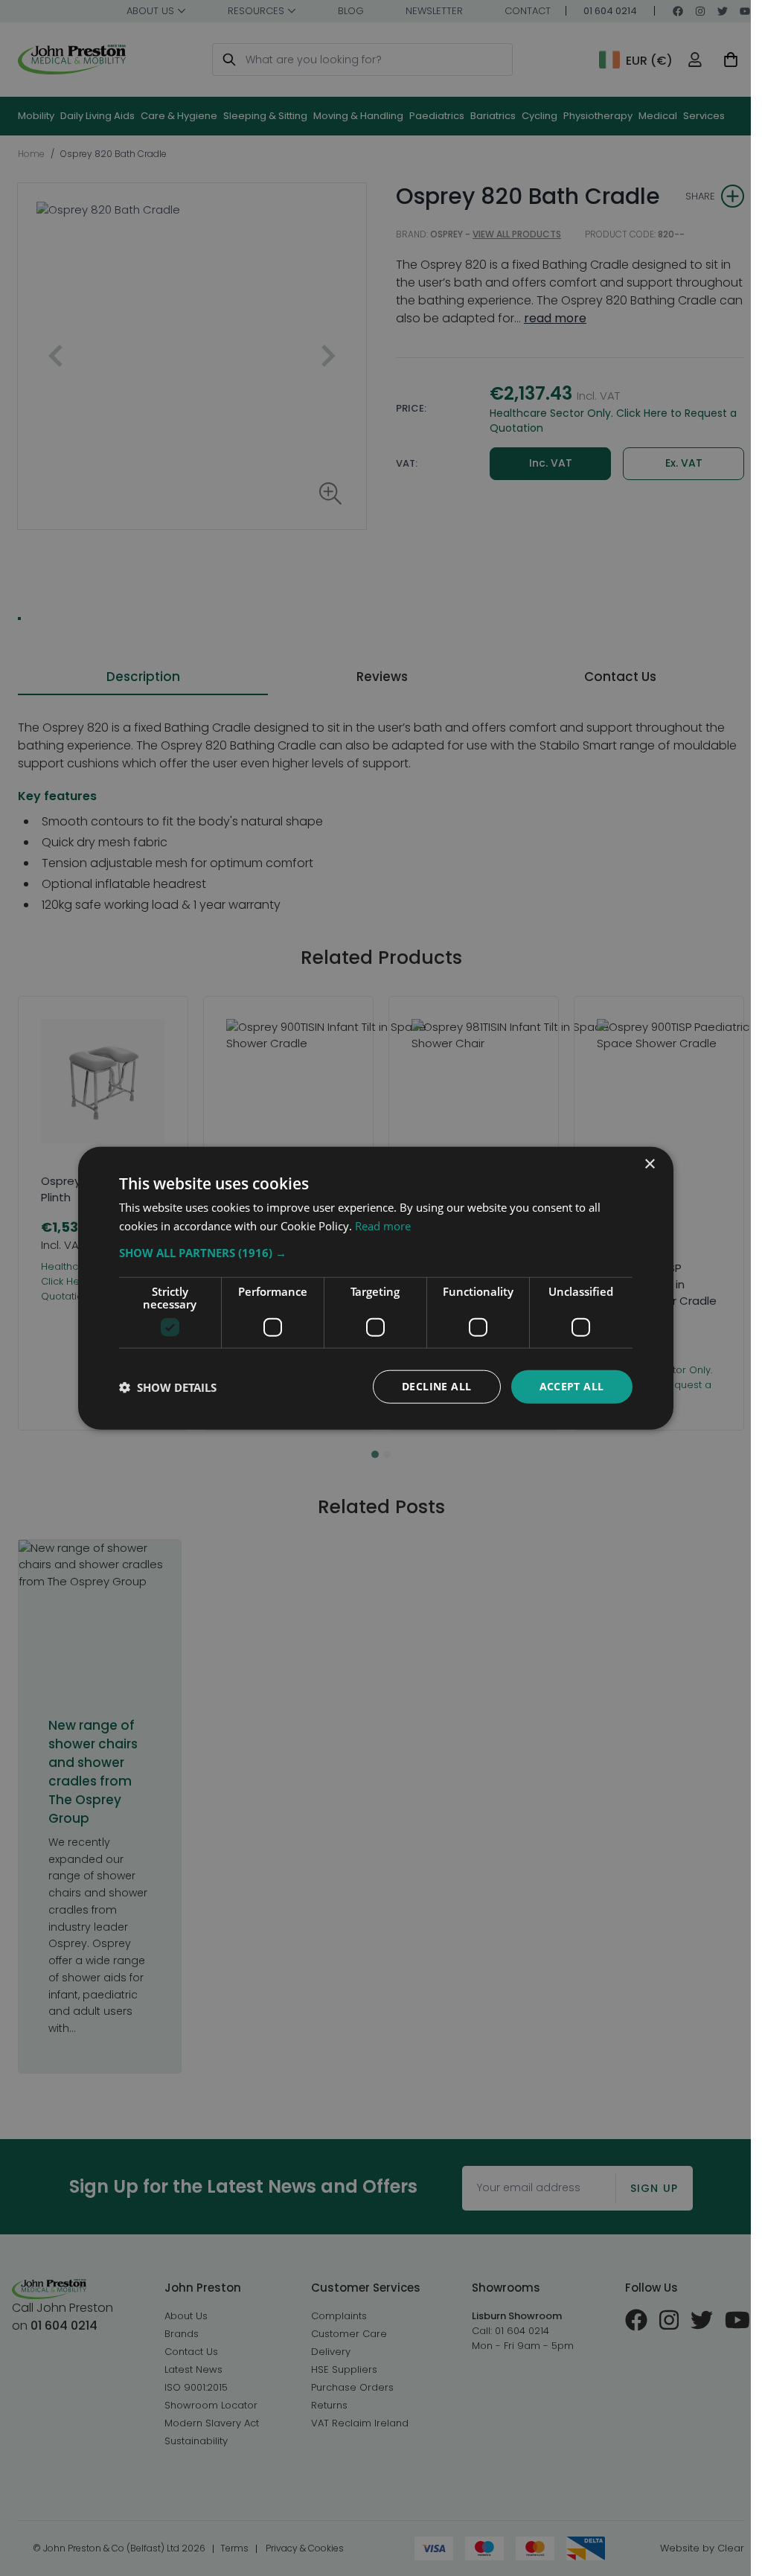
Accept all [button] (572, 1386)
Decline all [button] (436, 1386)
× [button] (649, 1164)
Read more (383, 1225)
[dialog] (376, 1288)
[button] (376, 1253)
